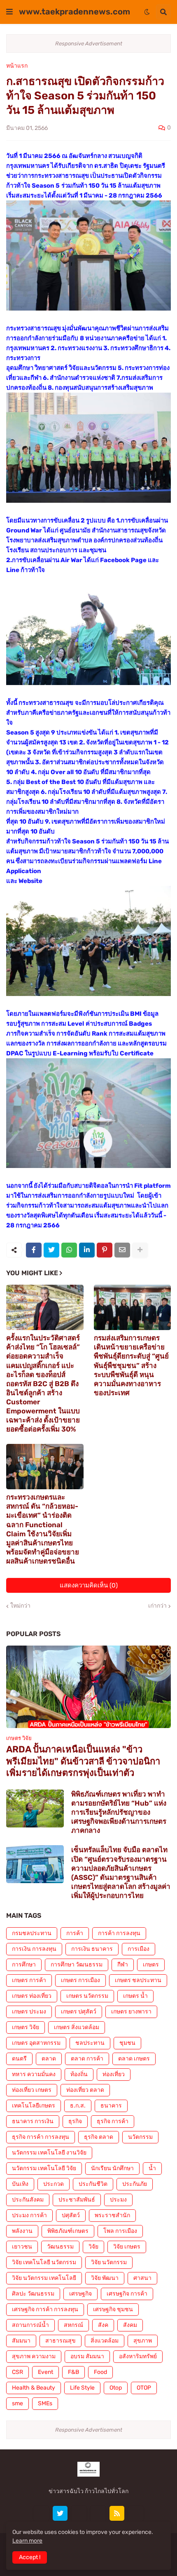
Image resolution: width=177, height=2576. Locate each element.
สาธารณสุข (61, 2341)
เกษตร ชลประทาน (138, 1980)
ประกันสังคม (28, 2200)
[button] (9, 12)
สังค (103, 2325)
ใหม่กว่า (20, 1606)
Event (45, 2372)
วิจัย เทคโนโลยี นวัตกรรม (44, 2262)
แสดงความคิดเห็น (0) (89, 1585)
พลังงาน (22, 2231)
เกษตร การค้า (29, 1980)
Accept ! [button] (30, 2557)
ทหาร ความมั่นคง (34, 2074)
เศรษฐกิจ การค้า (127, 2294)
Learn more (27, 2541)
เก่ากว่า (157, 1606)
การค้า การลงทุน (119, 1933)
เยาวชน (22, 2247)
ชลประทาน (90, 2043)
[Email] (122, 1250)
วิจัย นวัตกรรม (109, 2262)
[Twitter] (51, 1250)
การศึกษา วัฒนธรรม (77, 1965)
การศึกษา (24, 1965)
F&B (73, 2372)
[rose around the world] (79, 2513)
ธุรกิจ (75, 2121)
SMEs (45, 2403)
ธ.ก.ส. (78, 2106)
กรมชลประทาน (32, 1933)
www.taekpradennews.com (75, 12)
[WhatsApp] (69, 1250)
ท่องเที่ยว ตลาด (85, 2090)
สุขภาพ (143, 2341)
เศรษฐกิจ (80, 2294)
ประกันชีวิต (93, 2184)
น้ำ (152, 2168)
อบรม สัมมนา (87, 2356)
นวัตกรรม (140, 2137)
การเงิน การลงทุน (34, 1949)
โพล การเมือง (120, 2231)
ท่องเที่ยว (114, 2074)
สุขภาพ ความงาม (34, 2356)
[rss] (117, 2513)
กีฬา (123, 1965)
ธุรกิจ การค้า (113, 2121)
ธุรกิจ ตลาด (99, 2137)
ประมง (118, 2200)
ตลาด (49, 2059)
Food (100, 2372)
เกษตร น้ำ (135, 1996)
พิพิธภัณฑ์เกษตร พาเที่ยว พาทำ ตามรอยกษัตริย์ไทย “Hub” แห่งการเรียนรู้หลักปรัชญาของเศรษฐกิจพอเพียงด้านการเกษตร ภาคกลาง (119, 1812)
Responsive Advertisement (89, 44)
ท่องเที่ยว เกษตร (32, 2090)
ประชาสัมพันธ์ (77, 2200)
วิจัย (93, 2247)
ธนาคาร (111, 2106)
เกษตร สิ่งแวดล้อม (77, 2027)
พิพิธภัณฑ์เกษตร (68, 2231)
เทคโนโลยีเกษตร (34, 2106)
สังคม (130, 2325)
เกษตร (151, 1965)
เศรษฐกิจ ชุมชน (113, 2309)
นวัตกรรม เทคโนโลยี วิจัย (44, 2168)
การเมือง (139, 1949)
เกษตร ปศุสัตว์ (79, 2012)
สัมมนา (21, 2341)
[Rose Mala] (41, 2513)
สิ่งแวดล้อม (105, 2341)
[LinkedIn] (87, 1250)
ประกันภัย (135, 2184)
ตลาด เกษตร (134, 2059)
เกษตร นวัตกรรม (87, 1996)
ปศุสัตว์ (71, 2215)
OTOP (144, 2388)
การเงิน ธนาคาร (92, 1949)
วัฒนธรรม (60, 2247)
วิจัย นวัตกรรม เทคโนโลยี (44, 2278)
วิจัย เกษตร (127, 2247)
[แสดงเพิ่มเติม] (140, 1250)
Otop (116, 2388)
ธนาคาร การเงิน (33, 2121)
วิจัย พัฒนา (105, 2278)
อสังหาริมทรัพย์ (138, 2356)
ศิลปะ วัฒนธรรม (33, 2294)
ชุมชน (127, 2043)
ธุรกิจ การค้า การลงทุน (41, 2137)
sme (17, 2403)
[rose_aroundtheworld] (98, 2513)
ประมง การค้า (29, 2215)
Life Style (82, 2388)
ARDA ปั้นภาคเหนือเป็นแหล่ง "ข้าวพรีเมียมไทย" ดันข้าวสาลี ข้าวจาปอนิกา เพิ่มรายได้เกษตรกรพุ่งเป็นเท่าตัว (83, 1761)
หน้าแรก (17, 66)
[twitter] (60, 2513)
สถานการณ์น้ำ (30, 2325)
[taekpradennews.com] (136, 2513)
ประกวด (54, 2184)
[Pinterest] (105, 1250)
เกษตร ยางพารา (131, 2012)
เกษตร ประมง (29, 2012)
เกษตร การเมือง (80, 1980)
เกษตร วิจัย (26, 2027)
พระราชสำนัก (112, 2215)
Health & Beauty (34, 2388)
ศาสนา (142, 2278)
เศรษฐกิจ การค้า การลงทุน (45, 2309)
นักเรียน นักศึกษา (112, 2168)
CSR (17, 2372)
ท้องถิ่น (79, 2074)
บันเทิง (20, 2184)
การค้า (75, 1933)
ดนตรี (19, 2059)
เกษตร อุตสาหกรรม (36, 2043)
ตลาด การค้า (87, 2059)
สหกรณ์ (73, 2325)
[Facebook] (34, 1250)
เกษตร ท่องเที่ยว (32, 1996)
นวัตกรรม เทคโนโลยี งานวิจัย (49, 2153)
